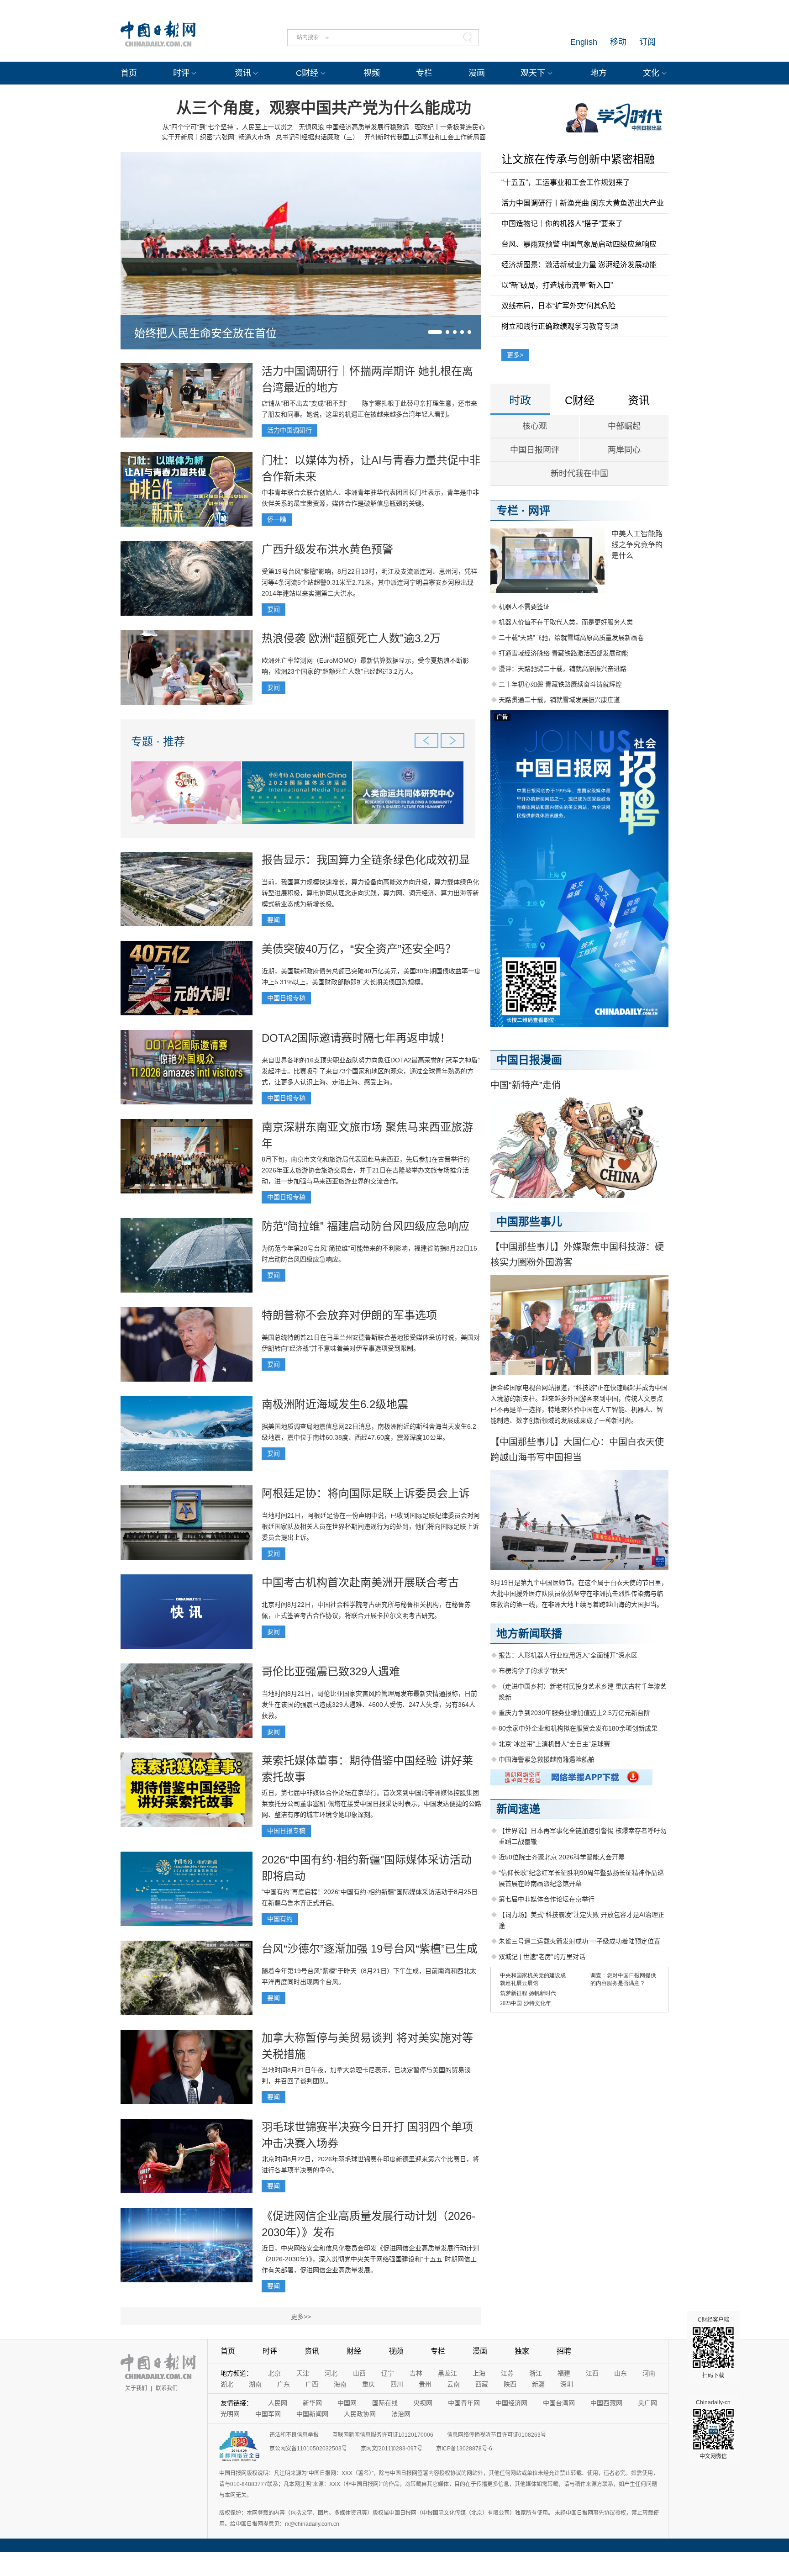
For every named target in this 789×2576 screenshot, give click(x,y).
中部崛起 (624, 426)
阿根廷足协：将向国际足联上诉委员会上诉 (366, 1493)
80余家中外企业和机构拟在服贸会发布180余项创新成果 (578, 1728)
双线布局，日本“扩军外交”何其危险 (558, 306)
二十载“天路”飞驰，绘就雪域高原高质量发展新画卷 (571, 638)
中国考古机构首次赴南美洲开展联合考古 (360, 1582)
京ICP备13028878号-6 (464, 2449)
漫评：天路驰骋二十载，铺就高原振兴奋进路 (563, 669)
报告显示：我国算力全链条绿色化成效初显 (366, 860)
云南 (453, 2384)
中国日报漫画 (529, 1060)
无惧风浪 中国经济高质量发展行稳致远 (354, 127)
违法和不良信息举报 (294, 2435)
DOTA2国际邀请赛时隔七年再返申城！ (356, 1038)
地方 (599, 73)
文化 (651, 73)
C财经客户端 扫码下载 (713, 2348)
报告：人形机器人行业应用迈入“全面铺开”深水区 (568, 1655)
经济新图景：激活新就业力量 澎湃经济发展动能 (579, 265)
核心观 (535, 426)
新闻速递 (518, 1809)
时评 (181, 73)
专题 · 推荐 (158, 742)
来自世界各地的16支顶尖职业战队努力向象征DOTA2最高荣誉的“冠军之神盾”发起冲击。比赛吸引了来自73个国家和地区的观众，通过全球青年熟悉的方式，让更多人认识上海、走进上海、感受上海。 (371, 1071)
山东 (621, 2373)
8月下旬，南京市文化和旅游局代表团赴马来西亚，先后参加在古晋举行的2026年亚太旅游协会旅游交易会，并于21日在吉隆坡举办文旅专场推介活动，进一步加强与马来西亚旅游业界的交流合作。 (366, 1170)
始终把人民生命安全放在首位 (205, 333)
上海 (479, 2373)
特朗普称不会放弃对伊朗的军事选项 (349, 1315)
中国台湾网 (559, 2403)
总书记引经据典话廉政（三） (317, 137)
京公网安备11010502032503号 (308, 2449)
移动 (618, 42)
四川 (397, 2384)
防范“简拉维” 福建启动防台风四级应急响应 (366, 1226)
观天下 (533, 73)
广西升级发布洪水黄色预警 (327, 549)
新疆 (538, 2384)
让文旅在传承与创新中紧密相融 (578, 159)
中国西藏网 (606, 2403)
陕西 (510, 2384)
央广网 (647, 2403)
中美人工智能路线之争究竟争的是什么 (637, 545)
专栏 (424, 73)
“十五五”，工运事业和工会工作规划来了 (566, 182)
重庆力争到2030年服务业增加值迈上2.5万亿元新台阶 (574, 1713)
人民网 (278, 2403)
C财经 (307, 73)
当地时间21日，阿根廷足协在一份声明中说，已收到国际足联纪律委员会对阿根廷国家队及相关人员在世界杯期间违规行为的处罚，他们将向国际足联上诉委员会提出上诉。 (371, 1526)
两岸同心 (624, 450)
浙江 (536, 2373)
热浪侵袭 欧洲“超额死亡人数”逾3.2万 (351, 638)
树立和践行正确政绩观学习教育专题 (560, 326)
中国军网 (268, 2414)
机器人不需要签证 (524, 607)
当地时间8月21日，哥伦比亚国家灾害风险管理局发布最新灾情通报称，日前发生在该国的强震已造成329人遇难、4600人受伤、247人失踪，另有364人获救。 (369, 1705)
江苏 (507, 2373)
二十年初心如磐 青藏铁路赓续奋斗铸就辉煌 (560, 684)
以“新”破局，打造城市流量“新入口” (557, 285)
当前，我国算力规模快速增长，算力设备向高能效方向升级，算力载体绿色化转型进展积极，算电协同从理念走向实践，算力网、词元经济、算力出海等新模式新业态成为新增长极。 (370, 893)
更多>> (301, 2317)
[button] (435, 332)
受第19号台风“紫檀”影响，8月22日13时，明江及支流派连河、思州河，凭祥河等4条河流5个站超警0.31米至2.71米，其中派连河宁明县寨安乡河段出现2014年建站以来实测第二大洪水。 (369, 582)
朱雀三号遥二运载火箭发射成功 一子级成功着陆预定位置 (579, 1941)
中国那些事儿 (529, 1222)
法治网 (401, 2414)
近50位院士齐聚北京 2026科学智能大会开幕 (562, 1857)
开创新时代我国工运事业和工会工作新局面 (425, 137)
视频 (372, 73)
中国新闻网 (312, 2414)
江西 (592, 2373)
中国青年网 (464, 2403)
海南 (340, 2384)
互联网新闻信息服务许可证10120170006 (383, 2435)
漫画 (477, 73)
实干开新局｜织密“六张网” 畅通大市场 (216, 137)
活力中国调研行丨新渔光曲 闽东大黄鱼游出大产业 (583, 203)
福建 (564, 2373)
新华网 (312, 2403)
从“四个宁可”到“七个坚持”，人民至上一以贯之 (228, 127)
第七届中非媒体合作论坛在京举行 (547, 1899)
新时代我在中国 (579, 474)
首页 (129, 73)
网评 (539, 510)
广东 (284, 2384)
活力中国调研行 (289, 430)
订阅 (647, 42)
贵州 (425, 2384)
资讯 (243, 73)
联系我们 (167, 2388)
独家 (522, 2351)
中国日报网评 (535, 450)
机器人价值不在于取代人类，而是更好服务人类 (566, 622)
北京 (274, 2373)
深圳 (567, 2384)
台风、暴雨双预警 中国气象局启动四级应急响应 (579, 244)
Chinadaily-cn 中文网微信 (713, 2429)
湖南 (255, 2384)
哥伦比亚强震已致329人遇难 (331, 1671)
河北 (331, 2373)
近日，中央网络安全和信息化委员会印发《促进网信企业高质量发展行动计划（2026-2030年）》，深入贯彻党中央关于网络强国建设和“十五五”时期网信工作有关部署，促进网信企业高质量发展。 (370, 2259)
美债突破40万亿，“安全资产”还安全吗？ (359, 949)
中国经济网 (511, 2403)
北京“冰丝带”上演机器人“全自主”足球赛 (554, 1744)
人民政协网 (360, 2414)
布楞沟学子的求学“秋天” (533, 1671)
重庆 (368, 2384)
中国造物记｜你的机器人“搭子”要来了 (562, 224)
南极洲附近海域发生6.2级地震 (335, 1404)
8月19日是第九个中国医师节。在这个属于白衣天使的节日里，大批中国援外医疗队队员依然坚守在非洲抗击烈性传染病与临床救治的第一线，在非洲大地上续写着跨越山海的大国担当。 (579, 1594)
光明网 (230, 2414)
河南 (649, 2373)
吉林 (416, 2373)
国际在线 (385, 2403)
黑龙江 (447, 2373)
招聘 (564, 2351)
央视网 (423, 2403)
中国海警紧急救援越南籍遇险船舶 (547, 1759)
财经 (354, 2351)
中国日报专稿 (286, 998)
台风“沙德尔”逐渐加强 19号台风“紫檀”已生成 (370, 1949)
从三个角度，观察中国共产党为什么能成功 (324, 108)
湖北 (227, 2384)
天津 (303, 2373)
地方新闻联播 (529, 1634)
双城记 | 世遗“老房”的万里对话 (542, 1957)
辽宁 (388, 2373)
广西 (312, 2384)
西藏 (482, 2384)
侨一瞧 (277, 519)
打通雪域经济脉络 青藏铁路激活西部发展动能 (563, 653)
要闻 (274, 609)
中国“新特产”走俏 (526, 1085)
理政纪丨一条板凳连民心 (450, 127)
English (584, 42)
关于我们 (136, 2388)
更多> (515, 355)
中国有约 (280, 1919)
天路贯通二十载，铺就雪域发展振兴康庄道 (559, 700)
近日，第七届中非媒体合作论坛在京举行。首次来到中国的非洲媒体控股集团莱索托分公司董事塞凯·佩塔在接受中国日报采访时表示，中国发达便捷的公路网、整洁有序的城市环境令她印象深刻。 (371, 1804)
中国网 (347, 2403)
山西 (359, 2373)
